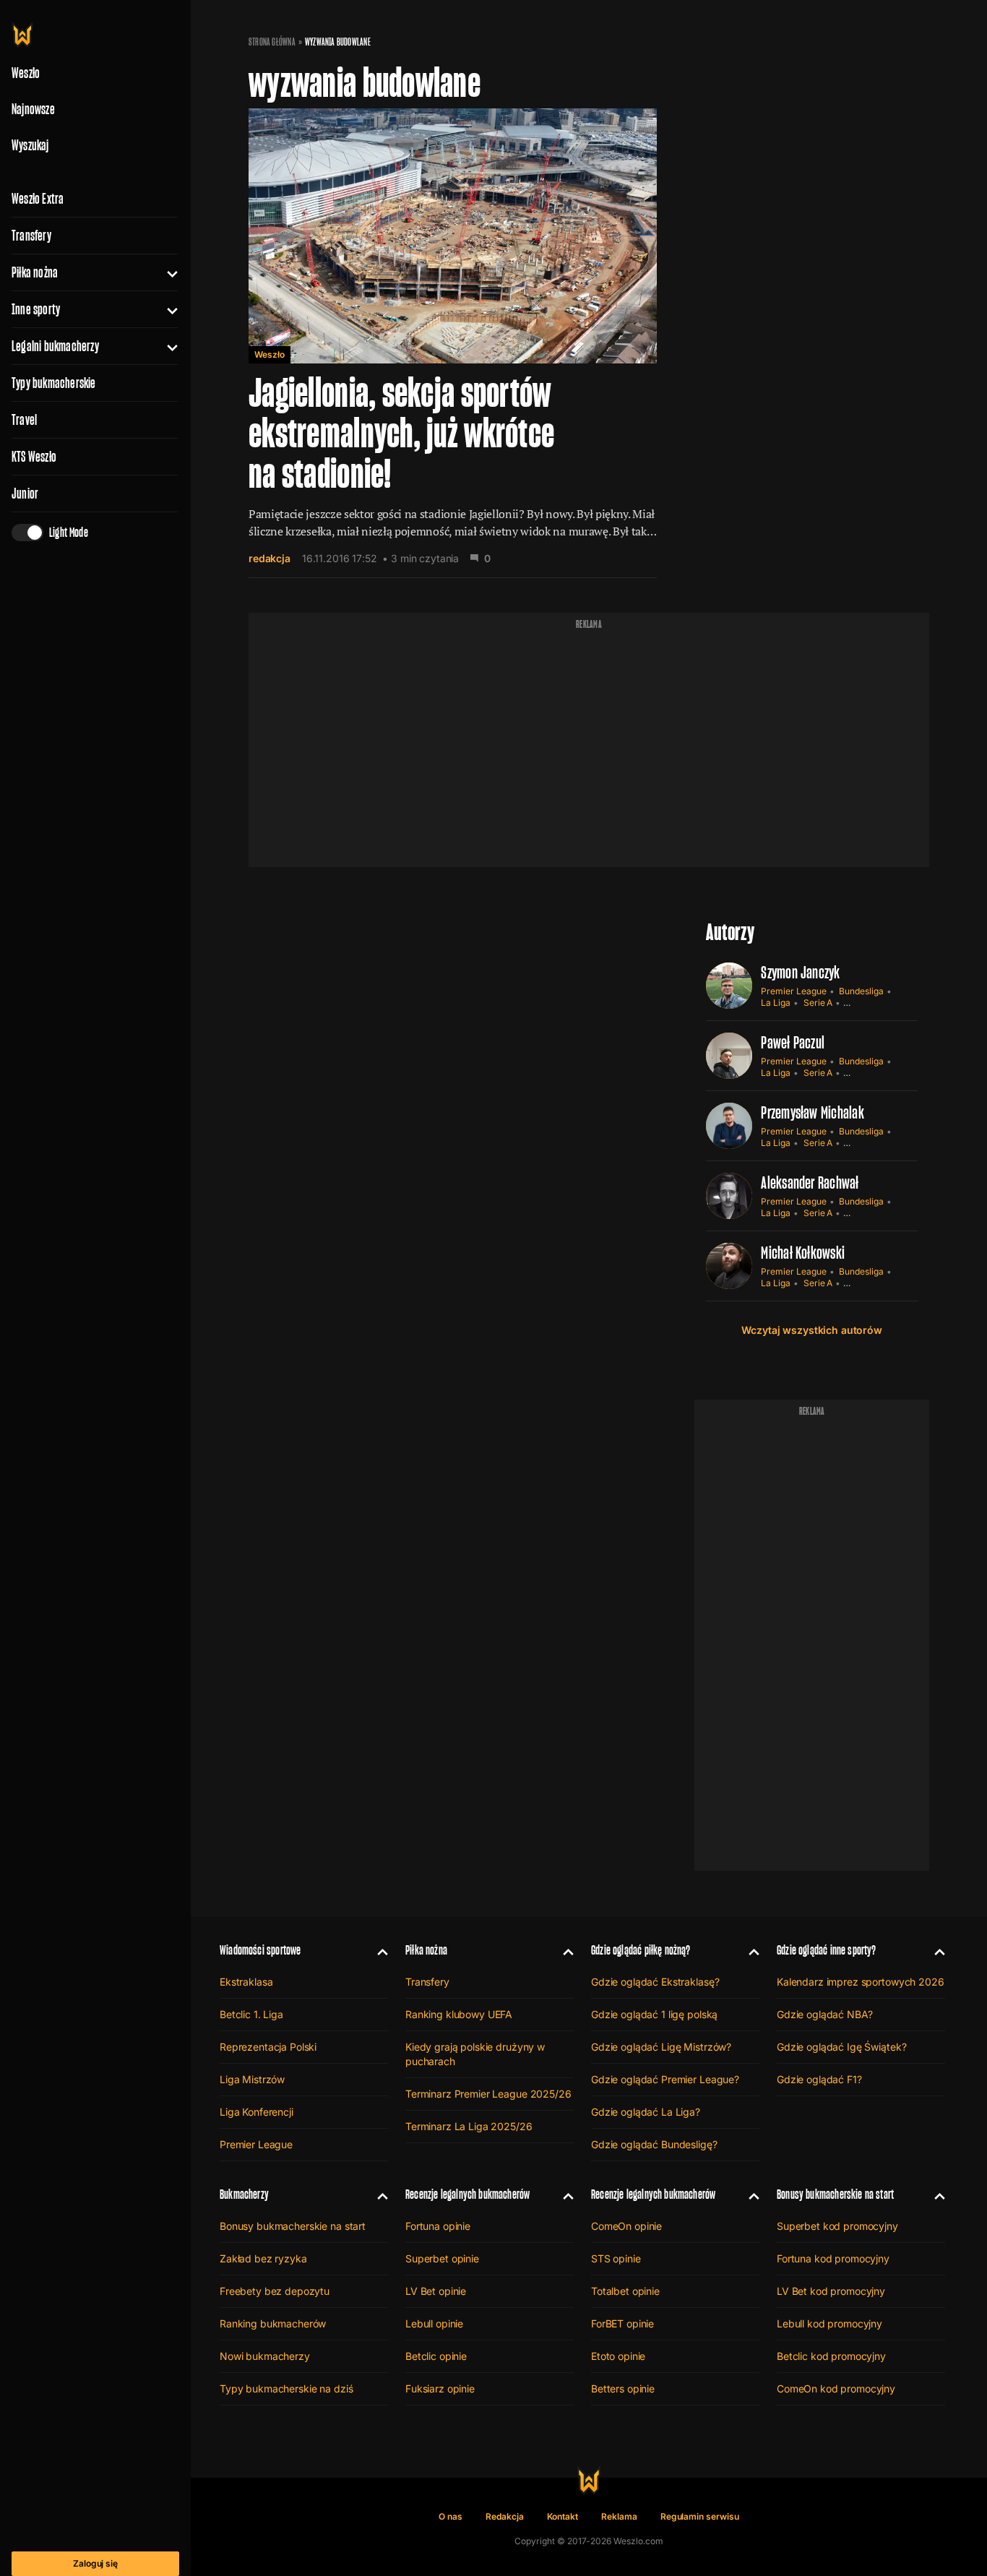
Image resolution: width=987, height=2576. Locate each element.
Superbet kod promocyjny (837, 2226)
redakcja (270, 558)
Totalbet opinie (625, 2291)
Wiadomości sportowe (260, 1950)
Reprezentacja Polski (268, 2047)
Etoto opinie (618, 2356)
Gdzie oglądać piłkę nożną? (641, 1950)
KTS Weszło (34, 457)
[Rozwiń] (167, 272)
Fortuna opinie (438, 2226)
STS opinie (616, 2258)
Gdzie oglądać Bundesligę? (654, 2144)
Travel (24, 420)
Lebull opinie (434, 2323)
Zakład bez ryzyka (263, 2258)
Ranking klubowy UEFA (459, 2014)
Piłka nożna (35, 272)
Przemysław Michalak (813, 1112)
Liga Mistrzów (252, 2079)
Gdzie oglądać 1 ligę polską (654, 2014)
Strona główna (272, 42)
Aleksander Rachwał (810, 1183)
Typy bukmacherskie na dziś (286, 2388)
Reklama (619, 2516)
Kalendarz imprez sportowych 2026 (861, 1982)
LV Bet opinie (436, 2291)
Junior (25, 494)
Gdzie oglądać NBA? (824, 2014)
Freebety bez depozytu (275, 2291)
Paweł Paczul (793, 1042)
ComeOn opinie (626, 2226)
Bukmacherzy (244, 2194)
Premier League (793, 991)
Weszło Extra (38, 199)
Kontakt (563, 2516)
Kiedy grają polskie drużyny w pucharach (475, 2054)
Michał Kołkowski (803, 1253)
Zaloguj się (95, 2563)
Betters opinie (623, 2388)
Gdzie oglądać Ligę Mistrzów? (661, 2047)
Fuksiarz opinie (440, 2388)
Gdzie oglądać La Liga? (646, 2112)
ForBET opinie (622, 2323)
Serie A (818, 1003)
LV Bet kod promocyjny (831, 2291)
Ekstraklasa (246, 1982)
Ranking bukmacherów (273, 2323)
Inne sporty (36, 309)
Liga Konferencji (257, 2112)
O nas (451, 2516)
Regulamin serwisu (700, 2516)
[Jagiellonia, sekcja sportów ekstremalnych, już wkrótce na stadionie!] (453, 343)
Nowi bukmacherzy (265, 2356)
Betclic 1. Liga (251, 2014)
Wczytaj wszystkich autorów (811, 1330)
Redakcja (505, 2516)
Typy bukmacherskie (54, 383)
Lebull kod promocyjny (829, 2323)
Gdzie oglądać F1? (819, 2079)
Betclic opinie (436, 2356)
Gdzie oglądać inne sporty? (827, 1950)
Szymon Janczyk (800, 972)
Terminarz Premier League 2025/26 (488, 2094)
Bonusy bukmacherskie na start (293, 2226)
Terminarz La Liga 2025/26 (469, 2126)
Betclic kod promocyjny (831, 2356)
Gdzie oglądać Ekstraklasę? (655, 1982)
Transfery (31, 236)
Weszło (270, 354)
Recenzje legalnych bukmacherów (467, 2194)
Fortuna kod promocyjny (833, 2258)
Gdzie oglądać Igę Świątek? (841, 2047)
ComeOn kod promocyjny (836, 2388)
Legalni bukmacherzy (55, 346)
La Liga (776, 1003)
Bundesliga (861, 991)
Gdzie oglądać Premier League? (665, 2079)
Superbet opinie (442, 2258)
